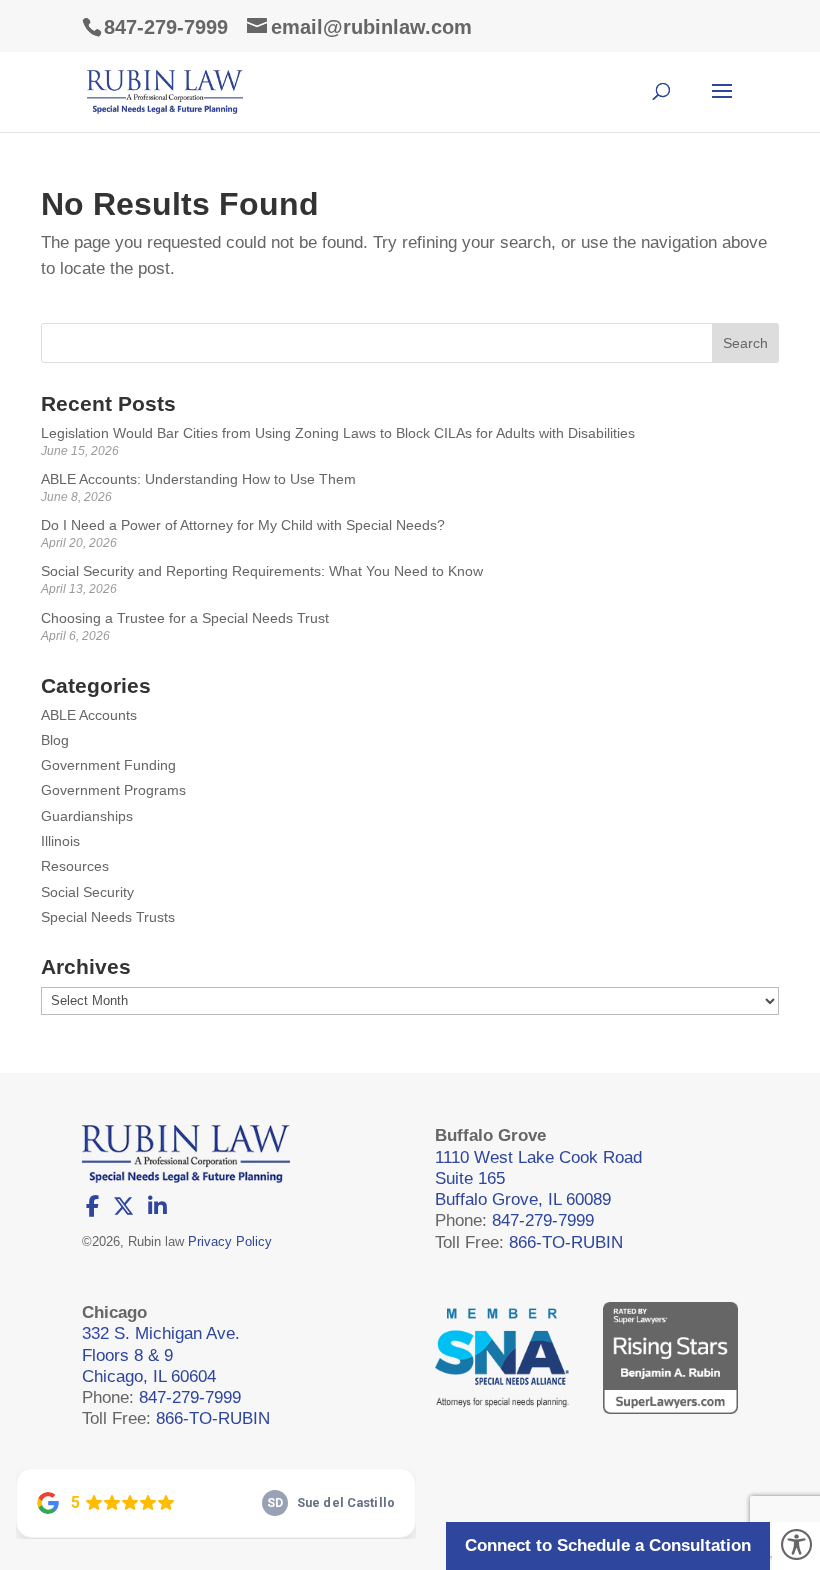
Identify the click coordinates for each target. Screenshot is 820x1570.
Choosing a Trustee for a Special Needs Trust (185, 618)
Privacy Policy (230, 1241)
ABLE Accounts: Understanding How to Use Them (198, 479)
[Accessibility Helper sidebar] (796, 1546)
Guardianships (87, 816)
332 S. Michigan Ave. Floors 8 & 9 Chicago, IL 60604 (161, 1355)
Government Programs (113, 790)
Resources (75, 866)
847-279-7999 (166, 27)
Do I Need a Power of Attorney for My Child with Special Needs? (243, 525)
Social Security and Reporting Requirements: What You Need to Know (262, 571)
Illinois (60, 841)
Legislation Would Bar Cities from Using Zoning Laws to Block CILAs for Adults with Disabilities (338, 433)
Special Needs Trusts (108, 917)
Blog (55, 740)
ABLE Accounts (89, 715)
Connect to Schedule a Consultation (608, 1545)
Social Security (87, 892)
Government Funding (108, 765)
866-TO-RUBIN (566, 1242)
